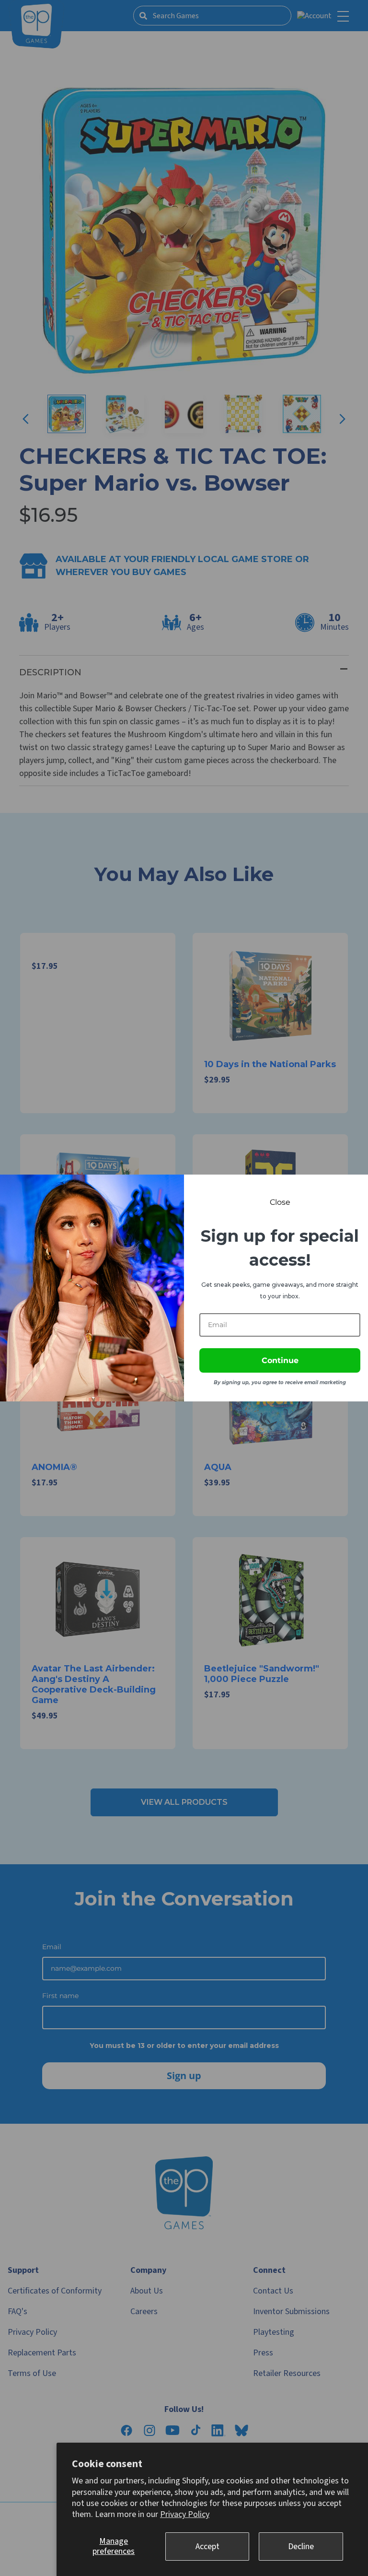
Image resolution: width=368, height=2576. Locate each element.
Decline (301, 2547)
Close (280, 1202)
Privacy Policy (185, 2514)
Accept (207, 2547)
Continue (280, 1360)
